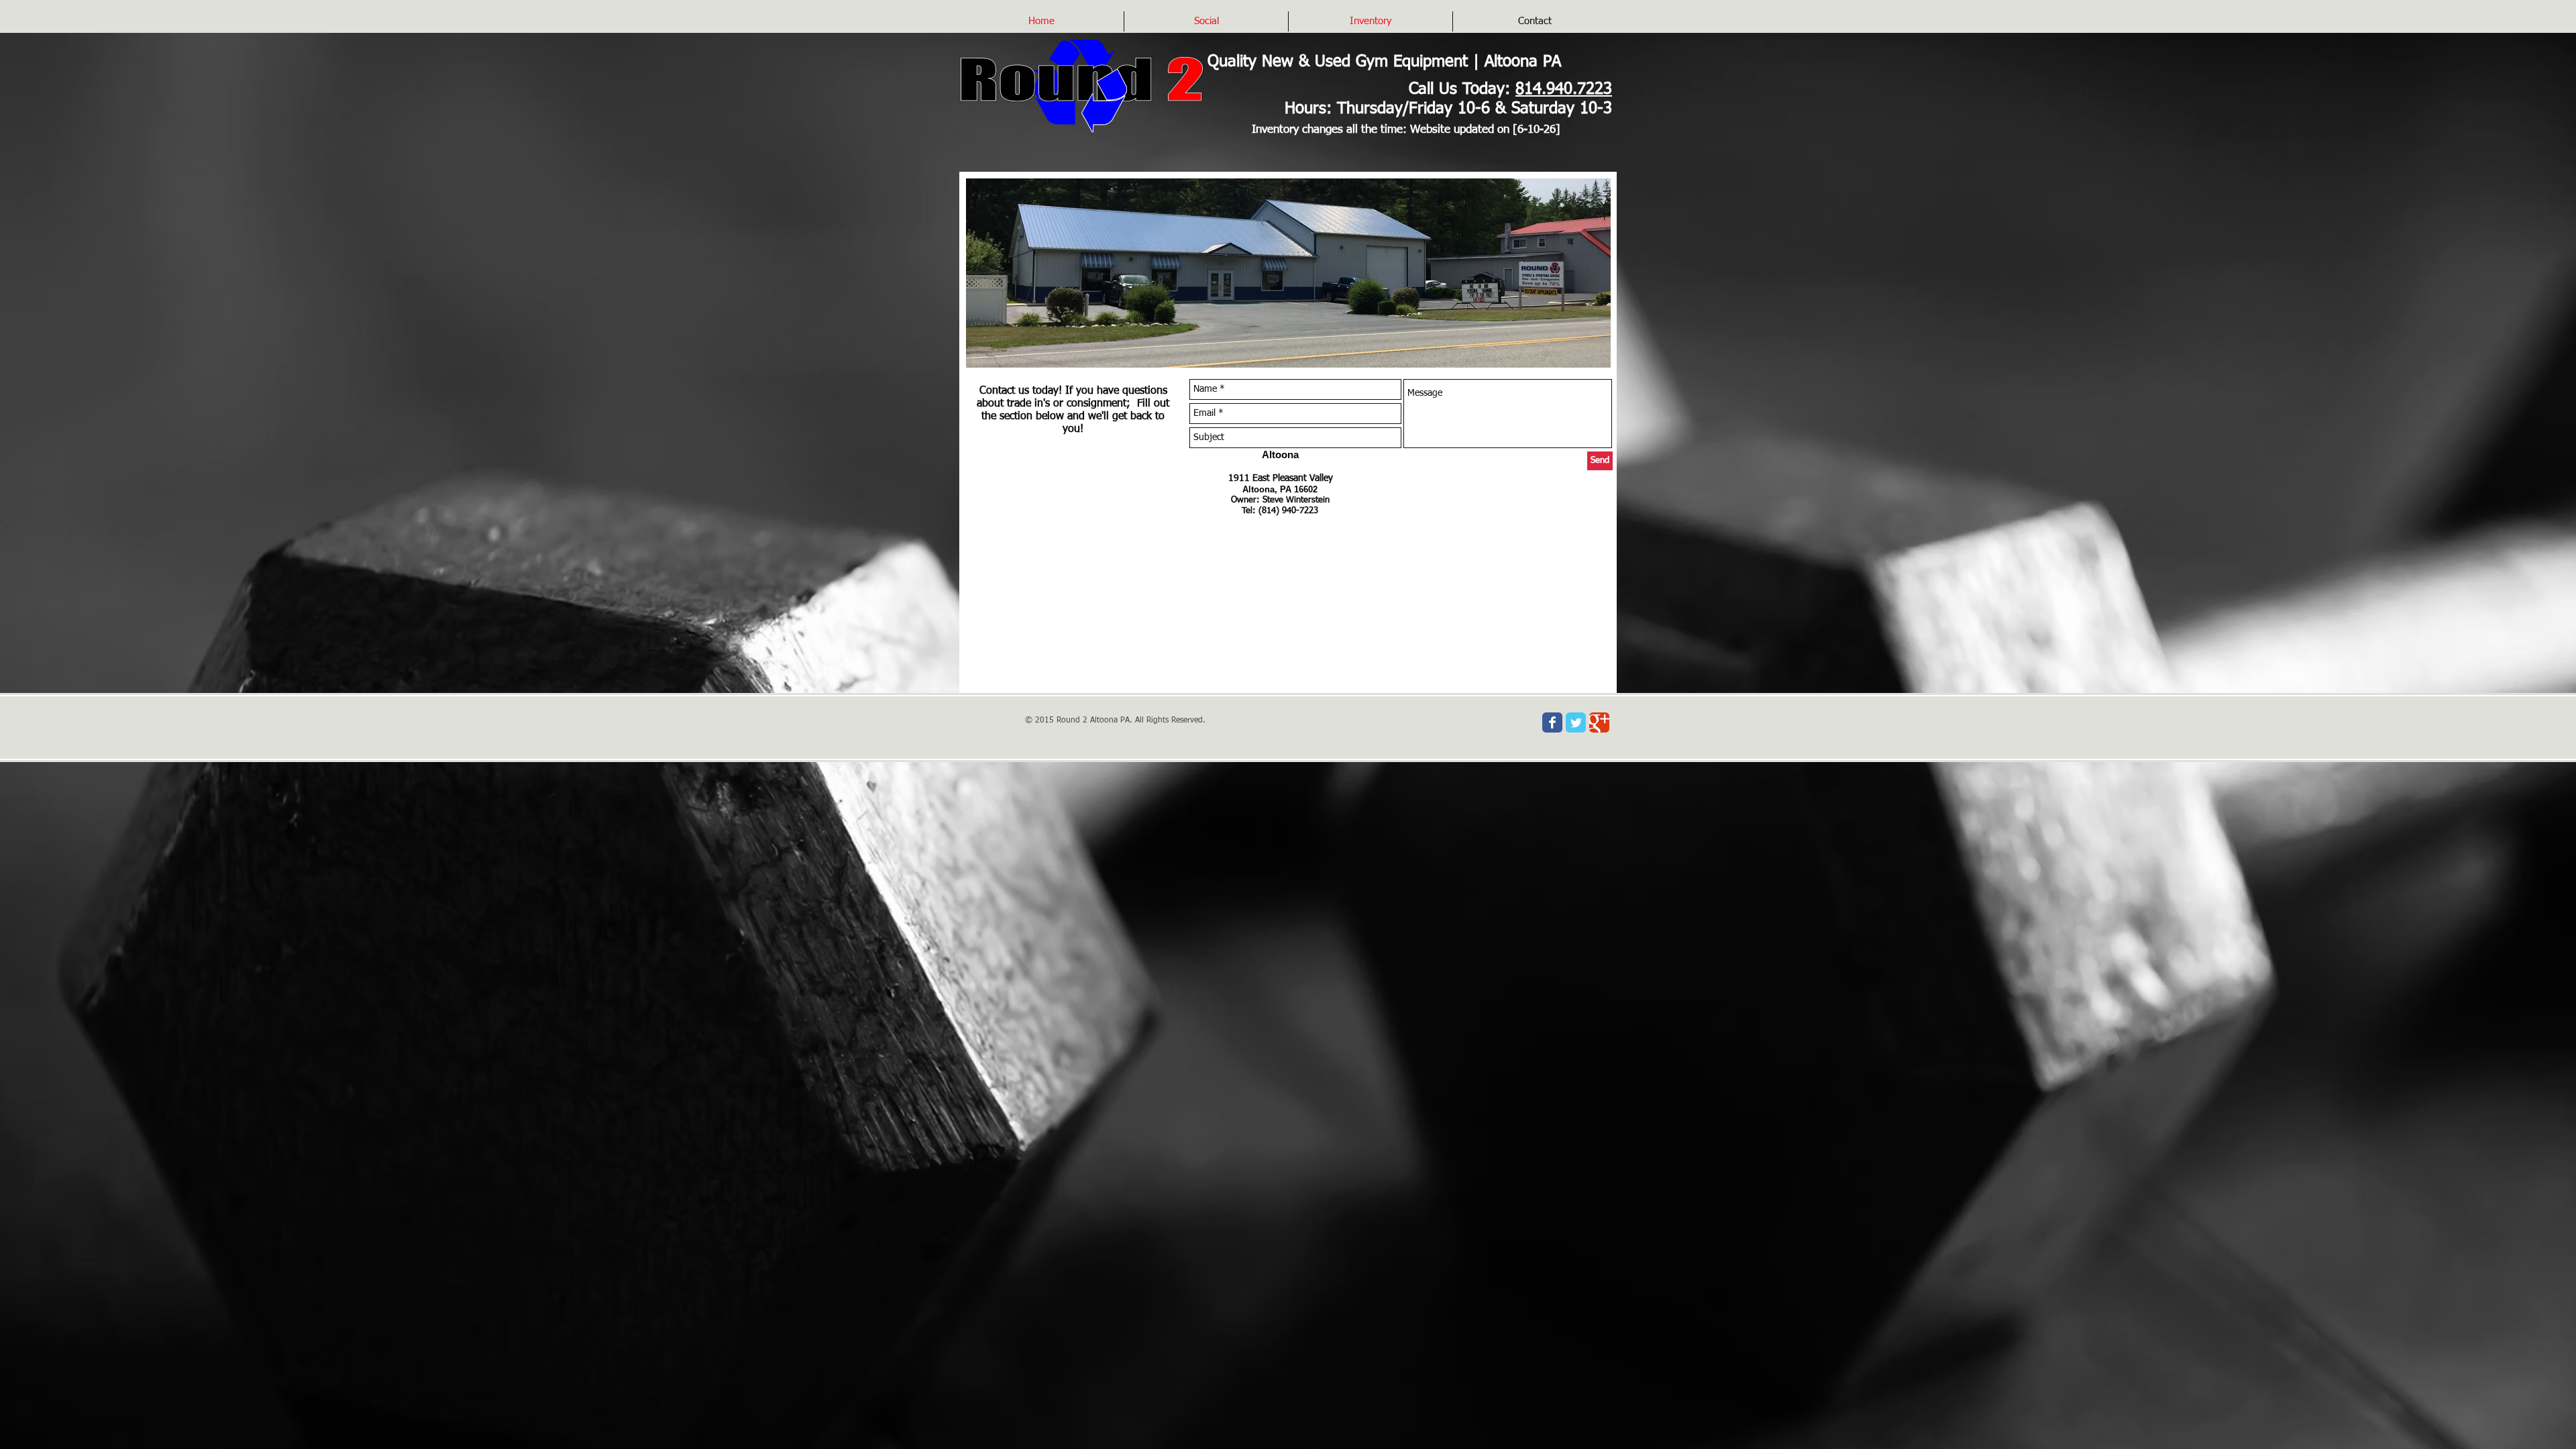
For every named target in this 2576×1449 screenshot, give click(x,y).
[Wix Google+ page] (1599, 722)
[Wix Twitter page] (1576, 722)
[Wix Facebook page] (1552, 722)
